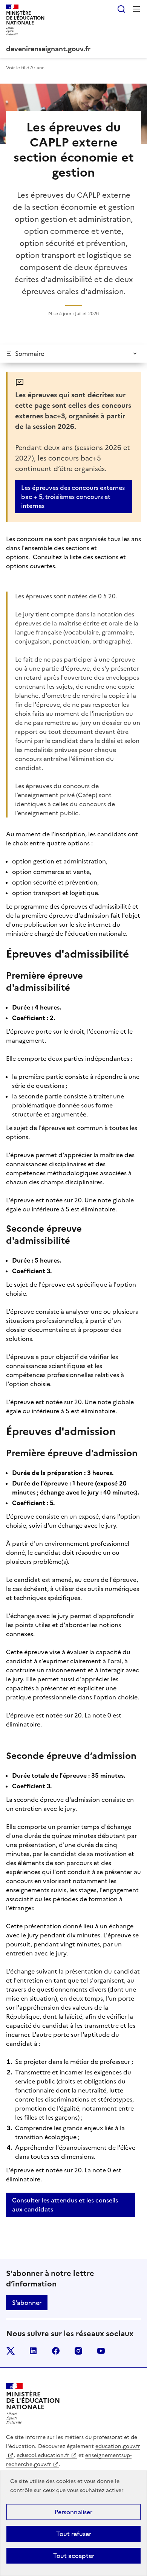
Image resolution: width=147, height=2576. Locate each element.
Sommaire (30, 354)
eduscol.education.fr (43, 2455)
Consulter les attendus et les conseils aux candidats (65, 2205)
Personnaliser (73, 2512)
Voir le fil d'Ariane (25, 68)
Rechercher (121, 9)
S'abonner (27, 2303)
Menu (136, 9)
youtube (101, 2351)
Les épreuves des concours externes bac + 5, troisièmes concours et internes (73, 497)
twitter (11, 2351)
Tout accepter (74, 2556)
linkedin (33, 2351)
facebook (56, 2351)
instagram (78, 2351)
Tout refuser (74, 2534)
